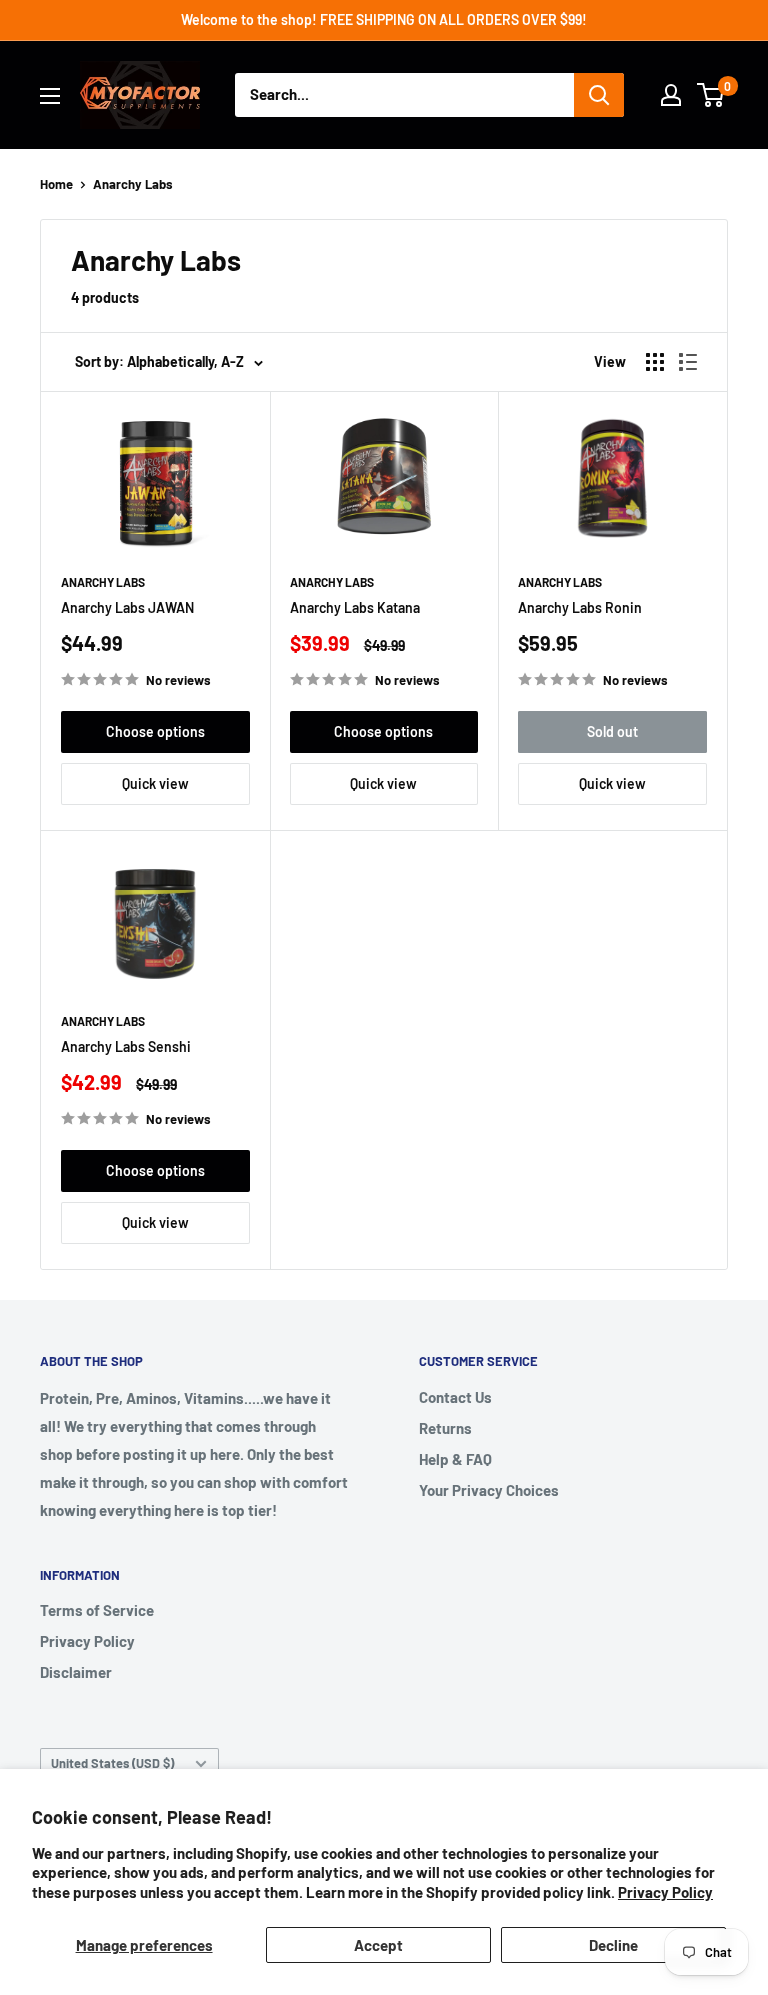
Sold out (612, 731)
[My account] (671, 95)
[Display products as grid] (655, 362)
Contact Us (455, 1397)
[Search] (599, 95)
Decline (613, 1945)
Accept (378, 1945)
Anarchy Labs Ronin (580, 607)
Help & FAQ (455, 1459)
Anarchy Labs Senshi (126, 1046)
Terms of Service (97, 1610)
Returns (445, 1428)
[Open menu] (50, 96)
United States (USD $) (112, 1763)
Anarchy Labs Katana (355, 607)
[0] (711, 95)
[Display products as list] (688, 362)
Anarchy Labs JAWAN (127, 607)
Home (56, 184)
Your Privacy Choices (489, 1490)
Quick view (155, 783)
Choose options (155, 731)
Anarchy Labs (133, 184)
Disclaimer (76, 1672)
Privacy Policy (665, 1892)
